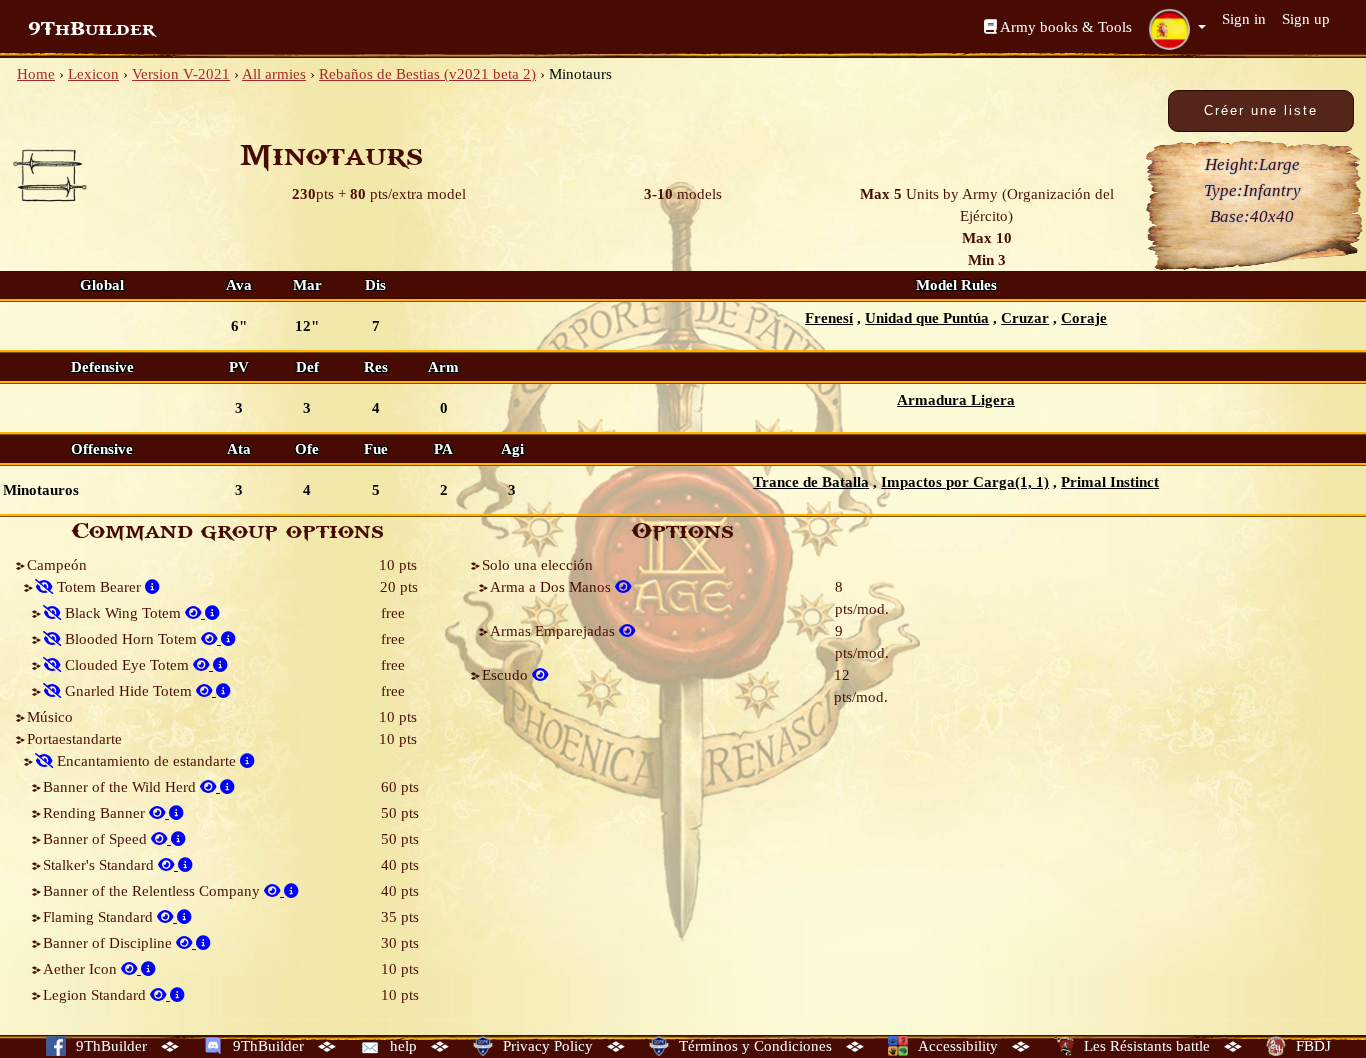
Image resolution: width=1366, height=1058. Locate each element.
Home (36, 74)
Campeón (57, 565)
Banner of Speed (97, 839)
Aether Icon (82, 969)
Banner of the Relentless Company (153, 891)
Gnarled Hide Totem (128, 691)
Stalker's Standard (100, 865)
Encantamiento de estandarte (146, 761)
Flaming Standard (100, 917)
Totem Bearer (99, 587)
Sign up (1306, 19)
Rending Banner (96, 813)
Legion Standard (96, 995)
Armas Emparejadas (554, 631)
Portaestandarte (74, 739)
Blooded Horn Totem (131, 639)
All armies (274, 74)
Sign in (1244, 19)
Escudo (507, 675)
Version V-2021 (181, 74)
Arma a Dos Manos (552, 587)
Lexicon (93, 74)
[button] (1177, 29)
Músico (50, 717)
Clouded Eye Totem (127, 665)
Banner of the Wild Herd (121, 787)
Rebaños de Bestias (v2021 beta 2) (427, 74)
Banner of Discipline (109, 943)
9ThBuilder (91, 29)
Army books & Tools (1064, 27)
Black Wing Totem (123, 613)
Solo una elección (537, 565)
